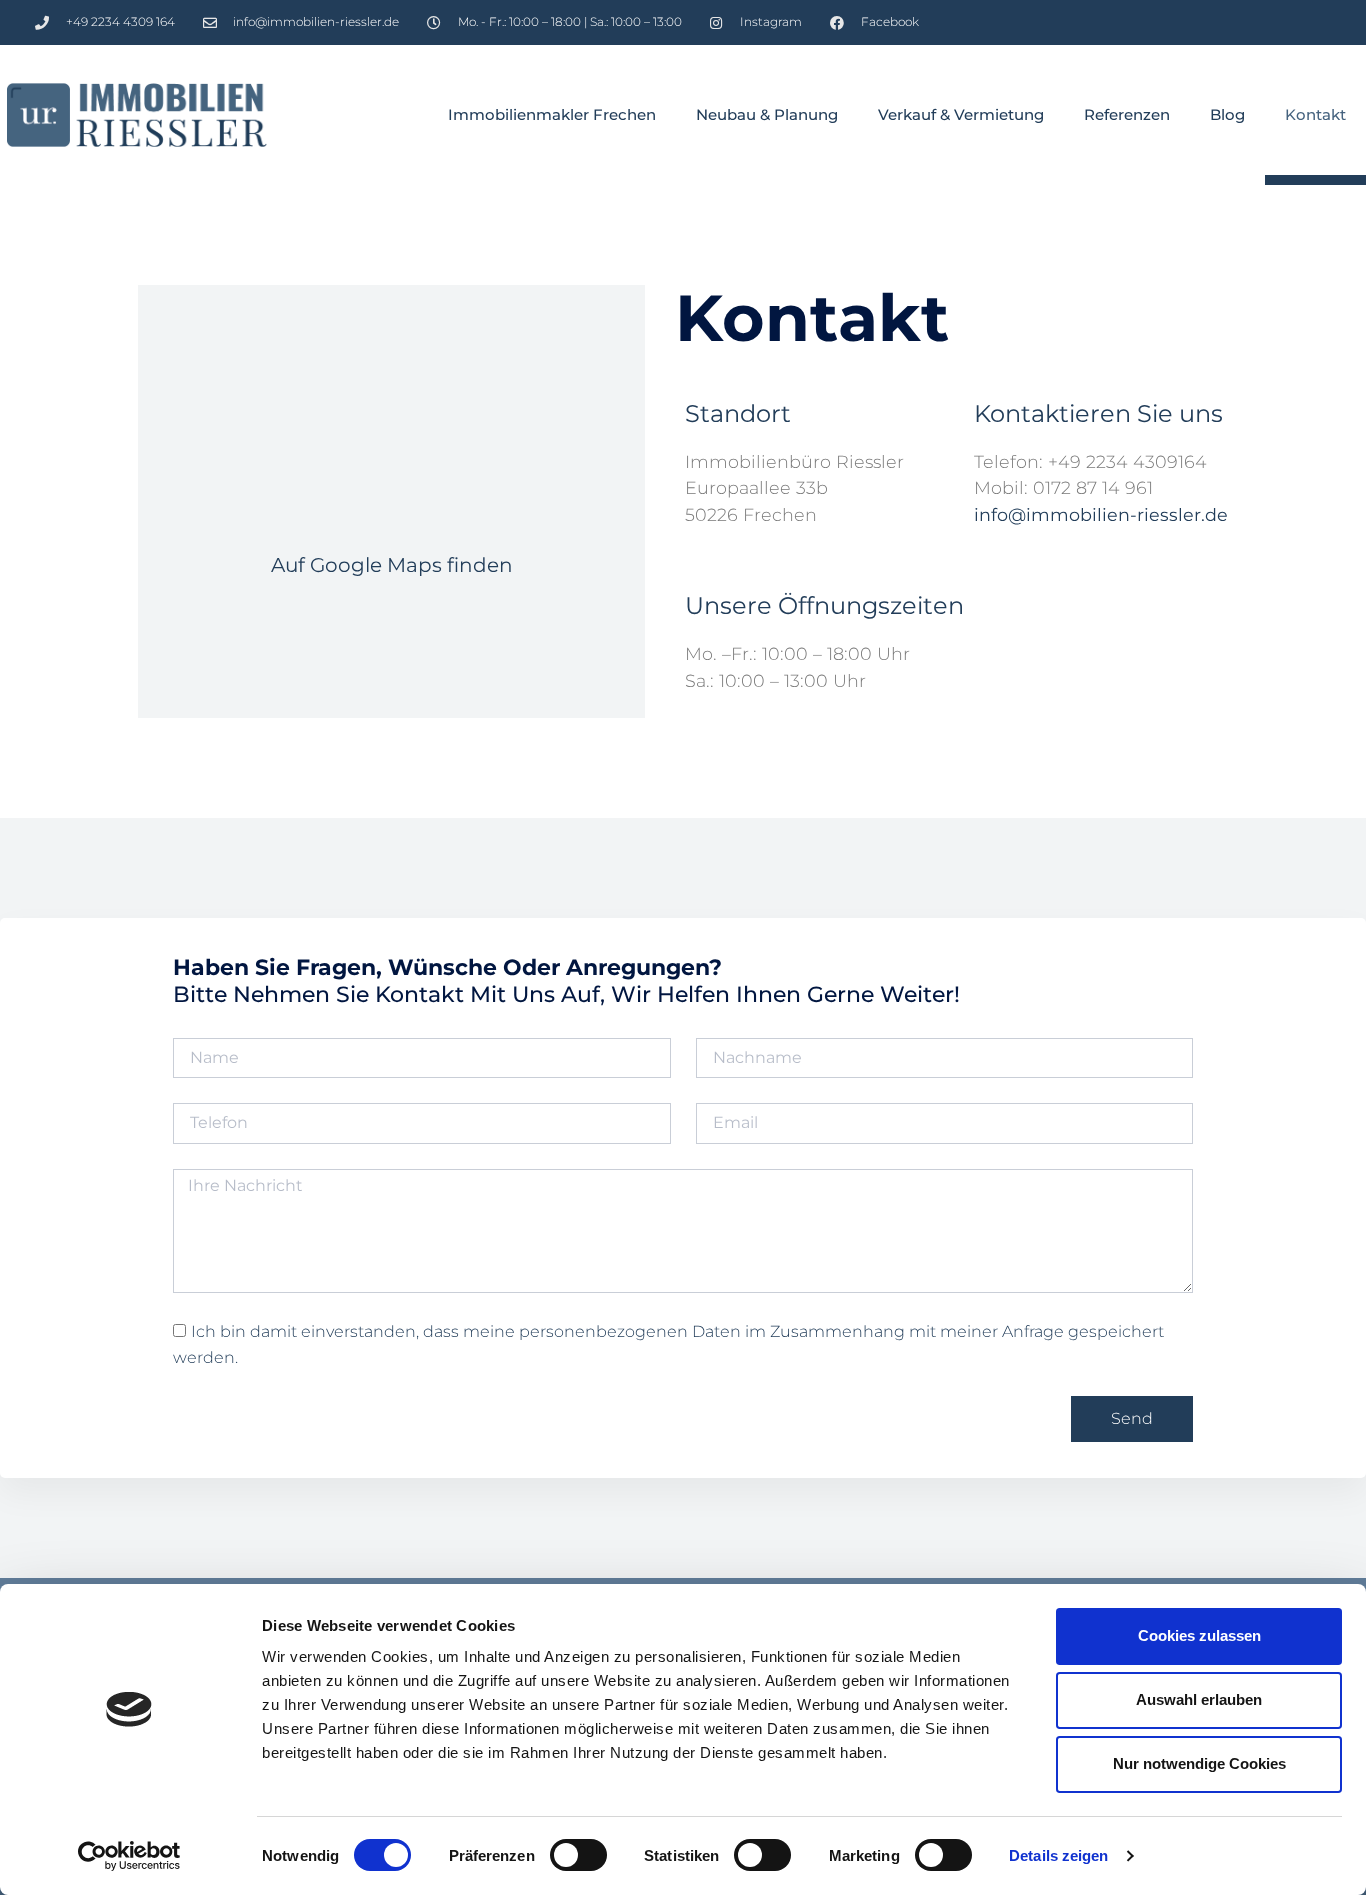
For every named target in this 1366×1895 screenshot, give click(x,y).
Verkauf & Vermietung (961, 114)
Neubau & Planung (767, 114)
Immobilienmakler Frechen (552, 114)
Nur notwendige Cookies (1199, 1763)
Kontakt (1315, 114)
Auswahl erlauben (1199, 1699)
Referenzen (1127, 114)
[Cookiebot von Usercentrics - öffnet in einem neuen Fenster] (129, 1856)
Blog (1227, 114)
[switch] (578, 1855)
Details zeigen (1058, 1855)
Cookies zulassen (1199, 1635)
